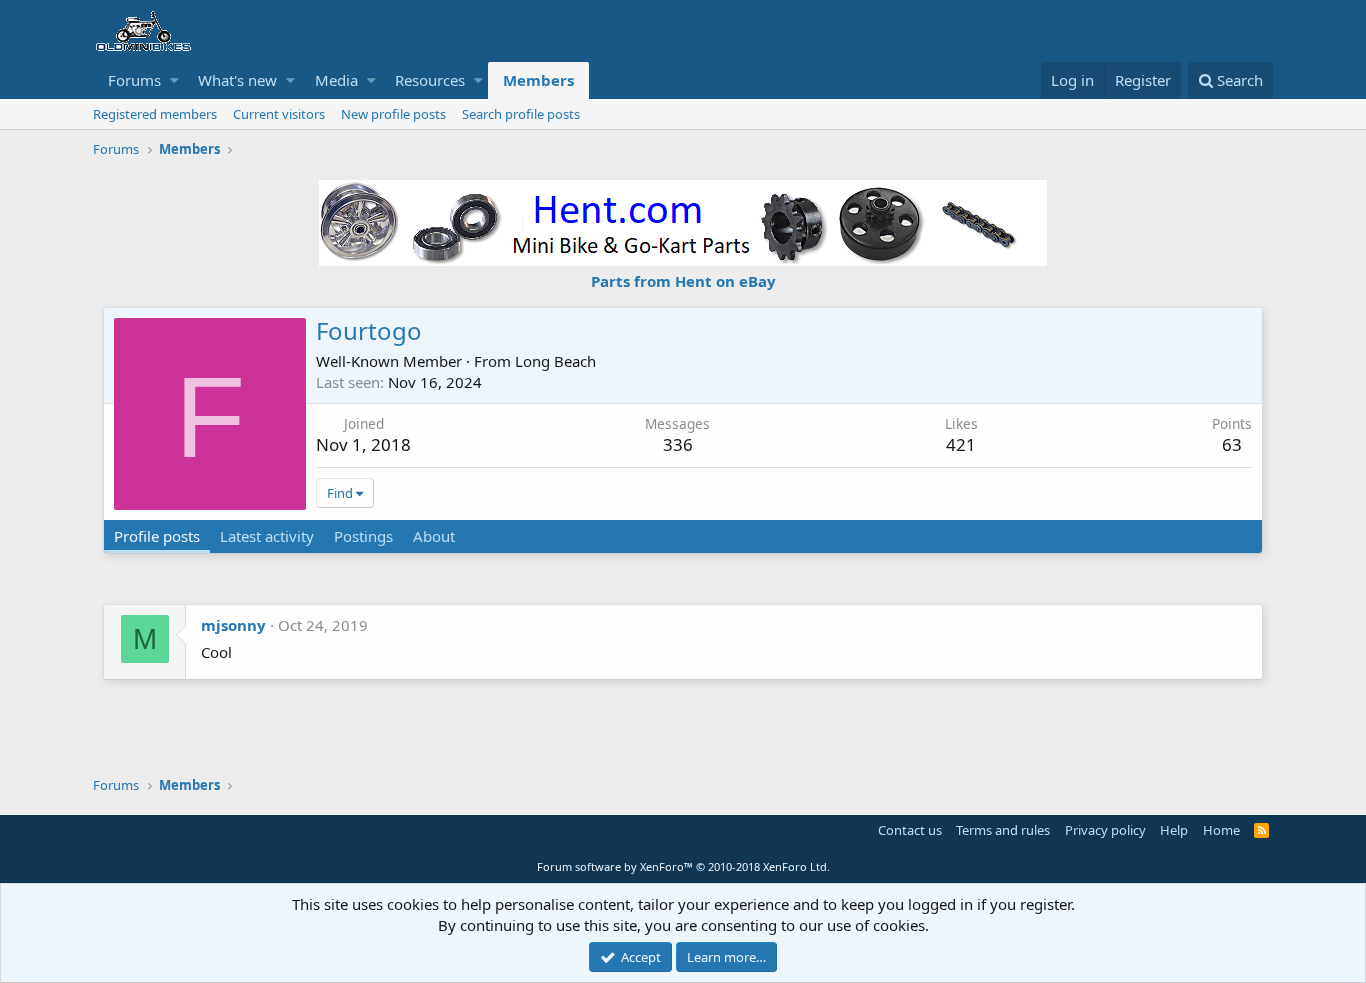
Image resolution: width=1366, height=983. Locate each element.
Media (336, 80)
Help (1174, 830)
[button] (174, 80)
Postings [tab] (363, 536)
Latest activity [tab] (267, 536)
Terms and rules (1003, 830)
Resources (430, 80)
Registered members (155, 114)
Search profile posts (521, 114)
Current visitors (279, 114)
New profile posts (393, 114)
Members (538, 80)
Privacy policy (1105, 830)
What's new (237, 80)
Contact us (910, 830)
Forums (134, 80)
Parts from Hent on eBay (683, 281)
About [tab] (434, 536)
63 (1232, 444)
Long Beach (555, 361)
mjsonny (233, 625)
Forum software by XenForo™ (683, 866)
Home (1221, 830)
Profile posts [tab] (157, 536)
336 (678, 444)
